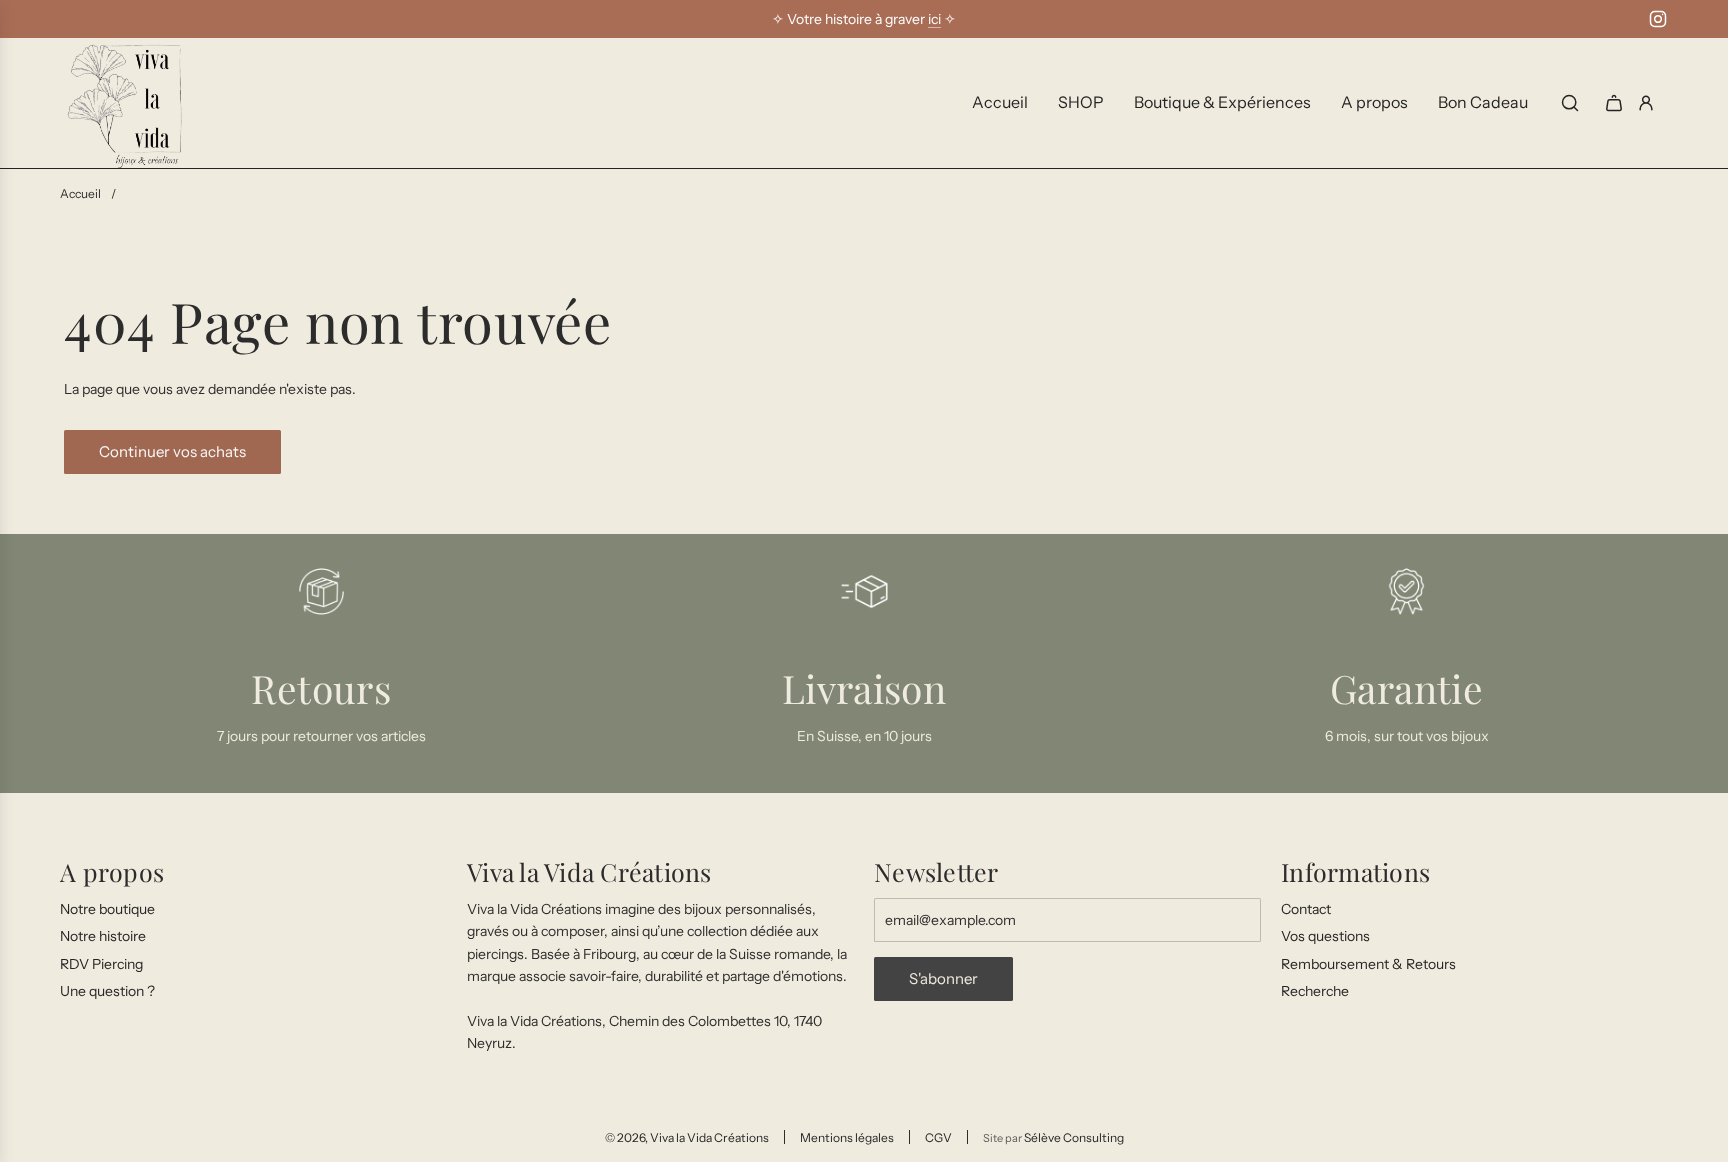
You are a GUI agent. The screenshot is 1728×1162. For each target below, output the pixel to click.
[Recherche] (1570, 103)
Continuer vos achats (172, 451)
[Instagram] (1658, 19)
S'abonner (943, 978)
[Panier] (1614, 103)
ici (934, 19)
